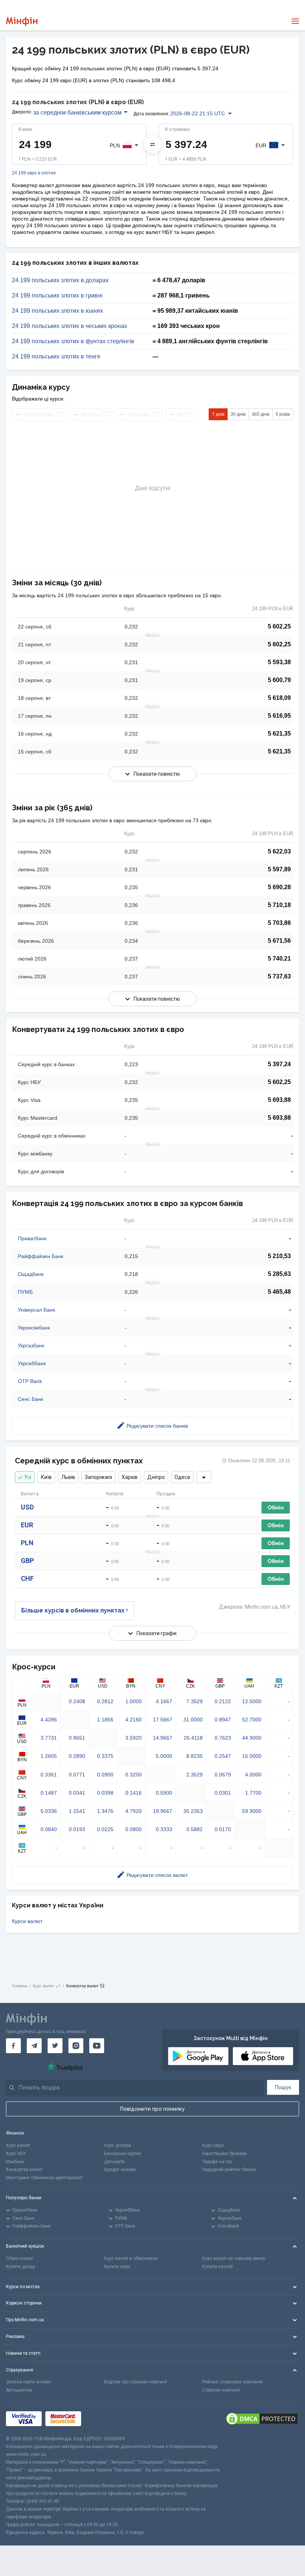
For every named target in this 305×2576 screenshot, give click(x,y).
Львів (68, 1477)
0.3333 (164, 1829)
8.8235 (195, 1756)
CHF (27, 1578)
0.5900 (164, 1793)
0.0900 (105, 1775)
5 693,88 (279, 1100)
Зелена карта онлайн (29, 2382)
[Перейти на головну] (22, 21)
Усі (28, 1477)
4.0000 (253, 1775)
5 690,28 (279, 887)
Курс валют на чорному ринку (234, 2258)
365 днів (261, 414)
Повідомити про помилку (152, 2109)
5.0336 (49, 1811)
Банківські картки (123, 2154)
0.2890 (77, 1756)
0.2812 (105, 1701)
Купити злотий (218, 2267)
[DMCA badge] (262, 2419)
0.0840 (49, 1829)
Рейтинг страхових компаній (232, 2382)
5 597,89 (279, 869)
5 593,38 (279, 662)
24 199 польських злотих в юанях (57, 311)
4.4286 (49, 1720)
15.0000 (252, 1756)
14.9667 (163, 1738)
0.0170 (223, 1829)
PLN (27, 1543)
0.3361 (49, 1775)
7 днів (218, 414)
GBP (27, 1561)
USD (27, 1507)
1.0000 (134, 1701)
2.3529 (195, 1775)
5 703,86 (279, 923)
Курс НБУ (16, 2154)
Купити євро (117, 2267)
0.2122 (223, 1701)
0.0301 (223, 1793)
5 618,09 (279, 698)
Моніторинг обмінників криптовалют (44, 2178)
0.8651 (77, 1738)
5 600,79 (279, 680)
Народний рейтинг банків (229, 2170)
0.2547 (223, 1756)
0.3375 (105, 1756)
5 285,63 (279, 1274)
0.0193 (77, 1829)
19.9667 (163, 1811)
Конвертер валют (24, 2170)
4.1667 (164, 1701)
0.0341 (77, 1793)
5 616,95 (279, 716)
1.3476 (105, 1811)
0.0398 (105, 1793)
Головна (20, 1986)
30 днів (238, 414)
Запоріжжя (98, 1477)
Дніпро (156, 1477)
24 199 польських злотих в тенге (56, 357)
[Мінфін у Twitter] (55, 2046)
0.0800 (134, 1829)
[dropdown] (204, 1477)
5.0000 (164, 1756)
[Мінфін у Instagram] (76, 2046)
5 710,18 (279, 905)
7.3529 (195, 1701)
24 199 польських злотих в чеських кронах (70, 326)
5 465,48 (279, 1292)
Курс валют (18, 2145)
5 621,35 (279, 734)
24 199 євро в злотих (34, 173)
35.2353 (193, 1811)
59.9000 (252, 1811)
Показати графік (157, 1633)
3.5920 (134, 1738)
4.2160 (134, 1720)
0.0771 (77, 1775)
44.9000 (252, 1738)
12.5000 (252, 1701)
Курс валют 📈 (47, 1986)
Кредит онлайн (120, 2170)
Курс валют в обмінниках (131, 2258)
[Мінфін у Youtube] (97, 2046)
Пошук (283, 2087)
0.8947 (223, 1720)
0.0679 (223, 1775)
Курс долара (118, 2145)
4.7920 (134, 1811)
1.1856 (105, 1720)
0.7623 (223, 1738)
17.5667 (163, 1720)
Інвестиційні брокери (224, 2154)
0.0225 (105, 1829)
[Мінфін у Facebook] (13, 2046)
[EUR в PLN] (152, 144)
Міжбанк (15, 2162)
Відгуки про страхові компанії (136, 2382)
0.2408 (77, 1701)
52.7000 (252, 1720)
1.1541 (77, 1811)
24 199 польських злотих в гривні (57, 296)
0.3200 (134, 1775)
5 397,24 (279, 1064)
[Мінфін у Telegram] (34, 2046)
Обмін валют (20, 2258)
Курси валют (27, 1921)
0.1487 (49, 1793)
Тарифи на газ (217, 2162)
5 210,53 (279, 1256)
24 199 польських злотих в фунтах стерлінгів (73, 341)
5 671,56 (279, 941)
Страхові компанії (221, 2390)
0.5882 (195, 1829)
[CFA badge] (101, 2419)
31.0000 (193, 1720)
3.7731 (49, 1738)
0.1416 (134, 1793)
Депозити (114, 2162)
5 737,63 (279, 976)
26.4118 (193, 1738)
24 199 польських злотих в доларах (60, 280)
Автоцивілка (19, 2390)
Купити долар (20, 2267)
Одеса (182, 1477)
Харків (130, 1477)
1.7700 (253, 1793)
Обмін (276, 1508)
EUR (27, 1525)
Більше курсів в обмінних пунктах (73, 1610)
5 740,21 (279, 959)
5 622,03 (279, 851)
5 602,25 (279, 626)
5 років (283, 414)
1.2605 (49, 1756)
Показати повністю (157, 774)
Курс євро (213, 2145)
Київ (46, 1477)
